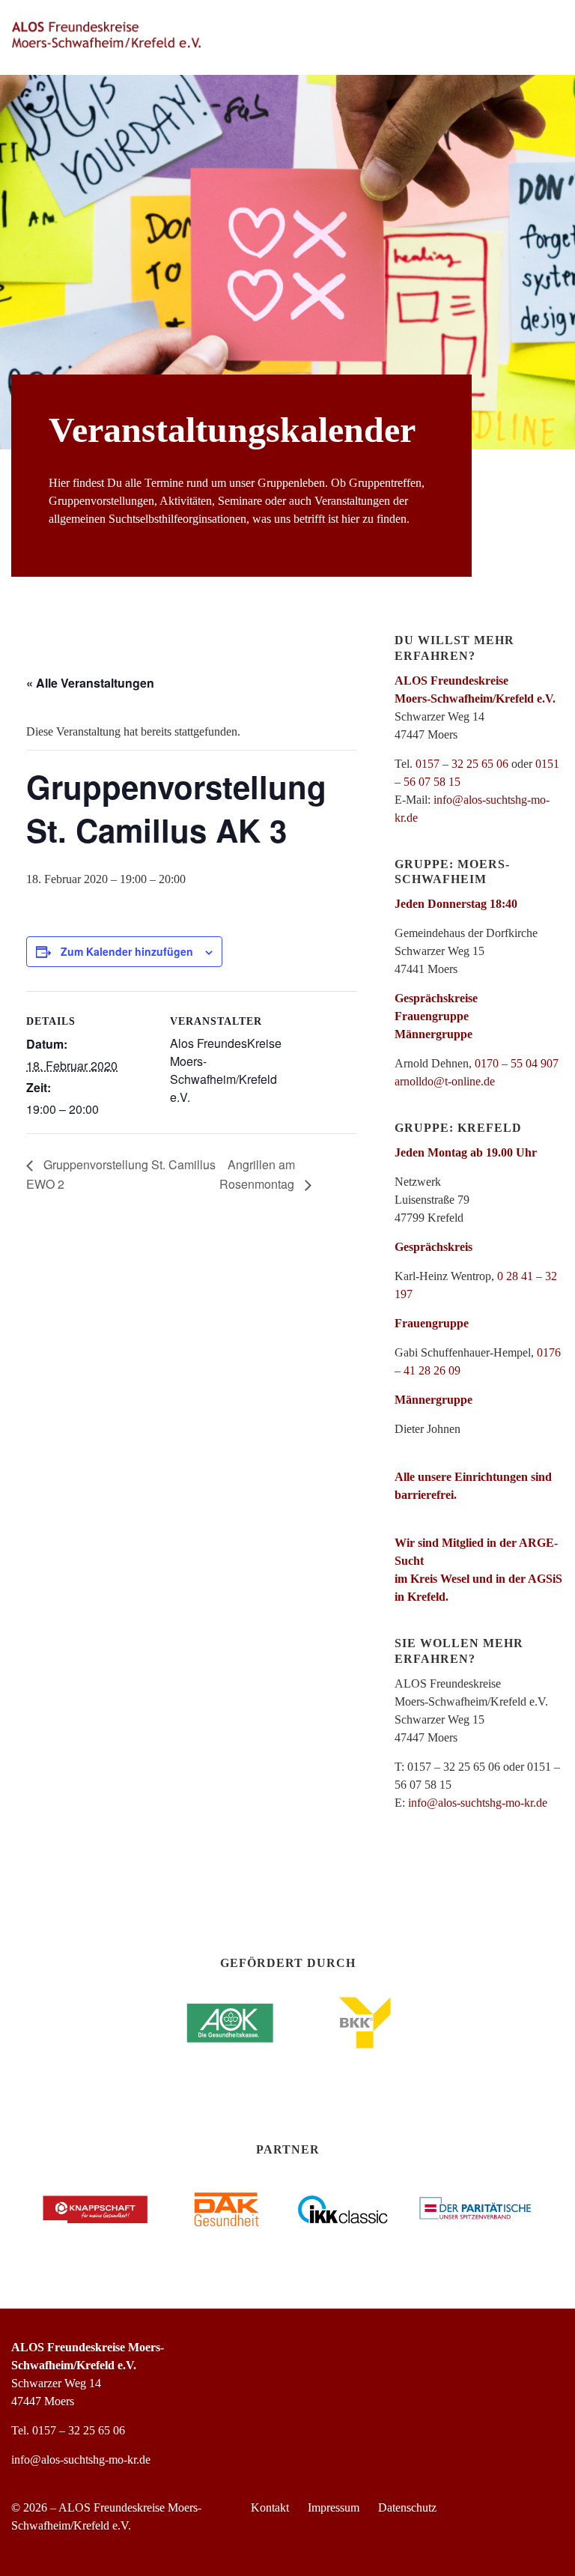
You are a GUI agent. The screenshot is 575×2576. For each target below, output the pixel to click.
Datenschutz (407, 2507)
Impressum (334, 2507)
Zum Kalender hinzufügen (127, 951)
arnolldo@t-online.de (445, 1081)
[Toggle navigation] (544, 35)
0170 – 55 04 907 (517, 1063)
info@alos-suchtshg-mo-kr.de (478, 1803)
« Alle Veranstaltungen (90, 683)
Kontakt (270, 2507)
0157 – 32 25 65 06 (462, 764)
